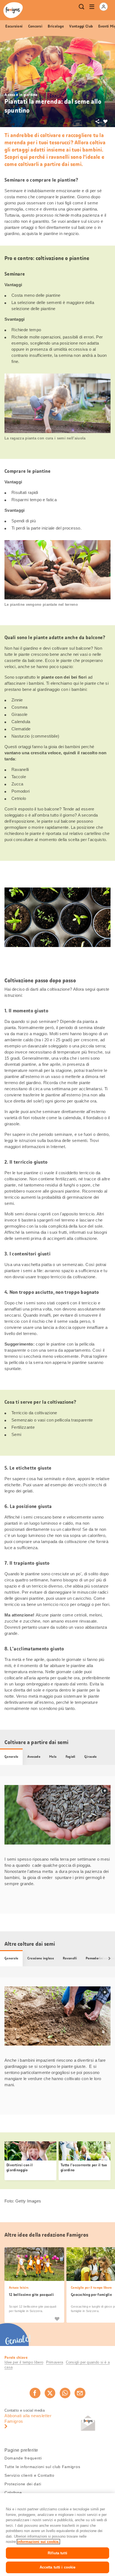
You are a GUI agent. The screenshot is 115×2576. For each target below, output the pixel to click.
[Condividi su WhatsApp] (65, 2393)
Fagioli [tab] (70, 1757)
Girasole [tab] (90, 1757)
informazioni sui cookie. (38, 2542)
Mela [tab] (53, 1757)
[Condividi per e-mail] (80, 2393)
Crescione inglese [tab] (41, 1958)
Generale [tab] (11, 1757)
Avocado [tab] (34, 1757)
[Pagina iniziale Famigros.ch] (13, 10)
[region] (57, 2535)
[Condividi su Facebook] (35, 2393)
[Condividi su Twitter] (50, 2393)
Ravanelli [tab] (70, 1958)
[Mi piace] (57, 2319)
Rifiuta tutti (57, 2553)
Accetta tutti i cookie (58, 2567)
